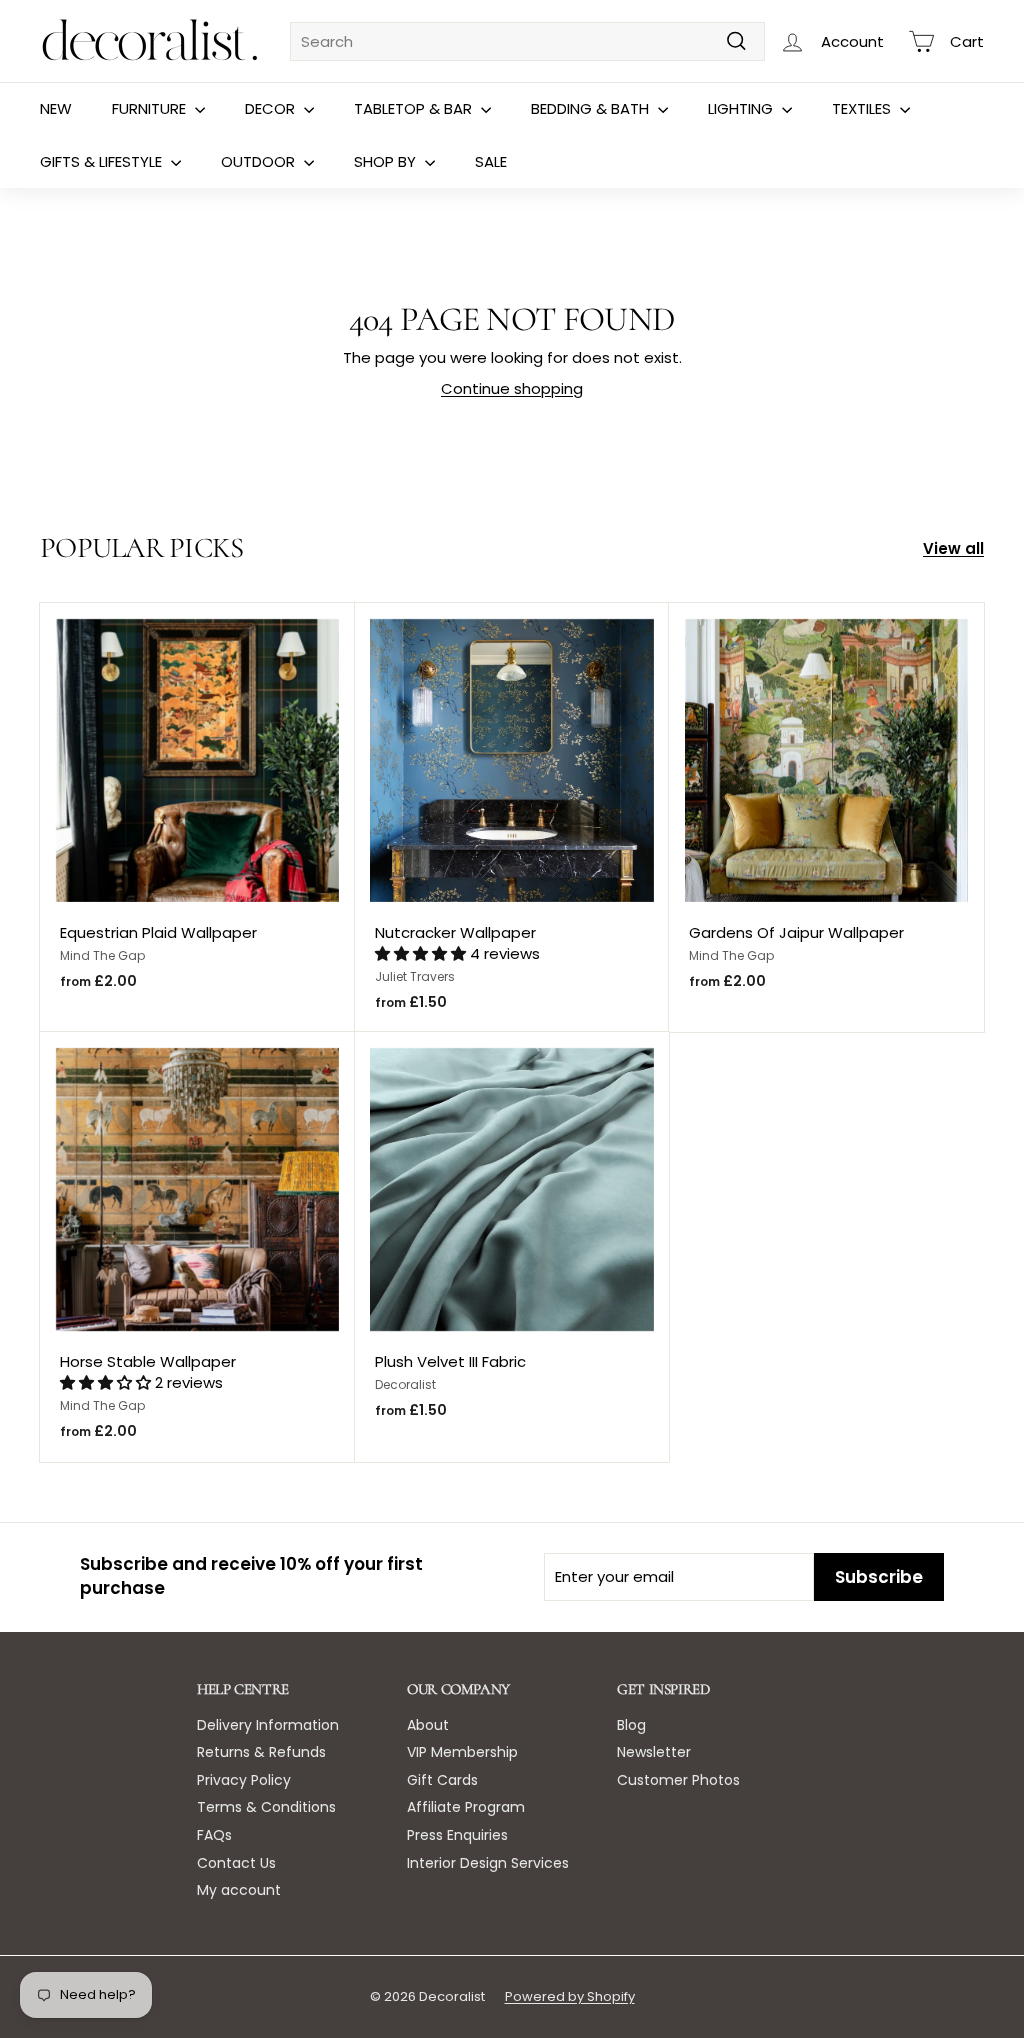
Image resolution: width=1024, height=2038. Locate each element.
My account (239, 1890)
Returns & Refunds (261, 1752)
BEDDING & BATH (592, 108)
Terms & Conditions (266, 1807)
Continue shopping (512, 388)
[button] (422, 953)
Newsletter (654, 1752)
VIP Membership (462, 1752)
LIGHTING (742, 108)
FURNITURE (151, 108)
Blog (631, 1725)
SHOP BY (387, 161)
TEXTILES (863, 108)
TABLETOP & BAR (415, 108)
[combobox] (527, 41)
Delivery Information (268, 1725)
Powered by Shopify (570, 1996)
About (428, 1725)
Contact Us (236, 1863)
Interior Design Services (488, 1863)
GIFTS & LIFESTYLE (103, 161)
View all (953, 548)
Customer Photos (678, 1780)
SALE (491, 161)
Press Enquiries (457, 1835)
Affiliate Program (466, 1807)
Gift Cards (442, 1780)
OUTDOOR (260, 161)
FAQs (214, 1835)
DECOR (272, 108)
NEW (56, 108)
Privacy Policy (244, 1780)
